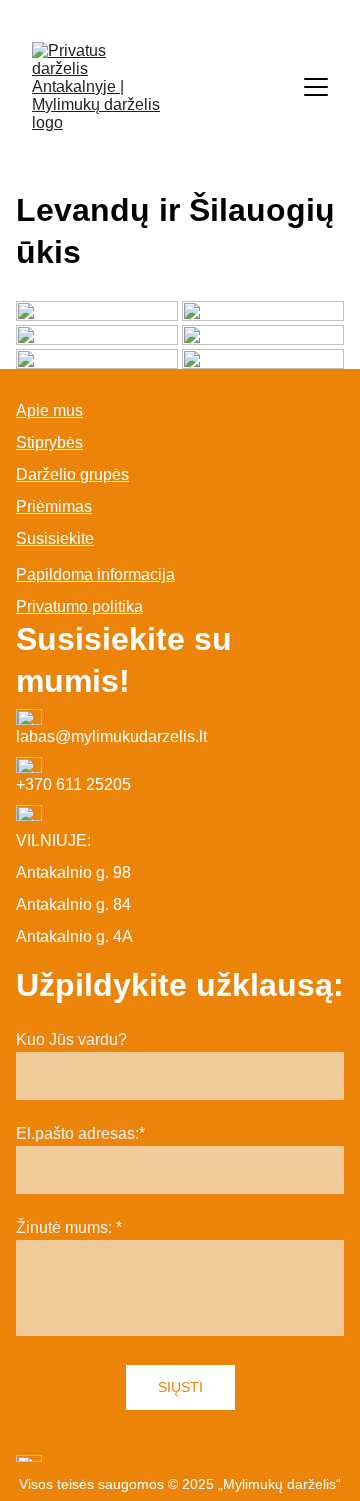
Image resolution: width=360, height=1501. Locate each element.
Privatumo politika (79, 606)
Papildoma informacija (95, 574)
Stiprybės (49, 442)
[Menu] (316, 87)
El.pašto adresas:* (80, 1133)
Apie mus (49, 410)
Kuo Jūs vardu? (71, 1039)
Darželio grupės (72, 474)
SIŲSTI (180, 1387)
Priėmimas (54, 506)
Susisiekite (55, 538)
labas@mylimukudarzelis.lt (111, 736)
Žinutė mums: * (69, 1227)
